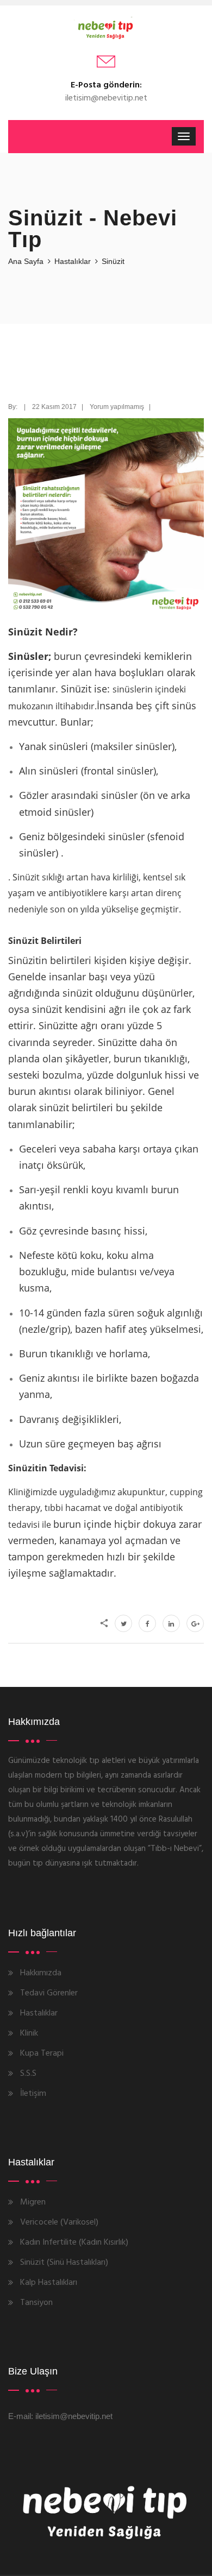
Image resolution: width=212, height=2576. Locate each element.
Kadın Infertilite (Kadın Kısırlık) (74, 2243)
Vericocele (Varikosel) (59, 2222)
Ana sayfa (26, 261)
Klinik (29, 2033)
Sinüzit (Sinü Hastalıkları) (64, 2263)
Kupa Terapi (42, 2054)
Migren (33, 2202)
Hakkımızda (41, 1973)
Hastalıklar (39, 2013)
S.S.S (28, 2074)
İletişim (33, 2094)
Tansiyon (36, 2303)
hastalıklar (73, 261)
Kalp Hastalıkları (49, 2283)
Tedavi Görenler (49, 1993)
